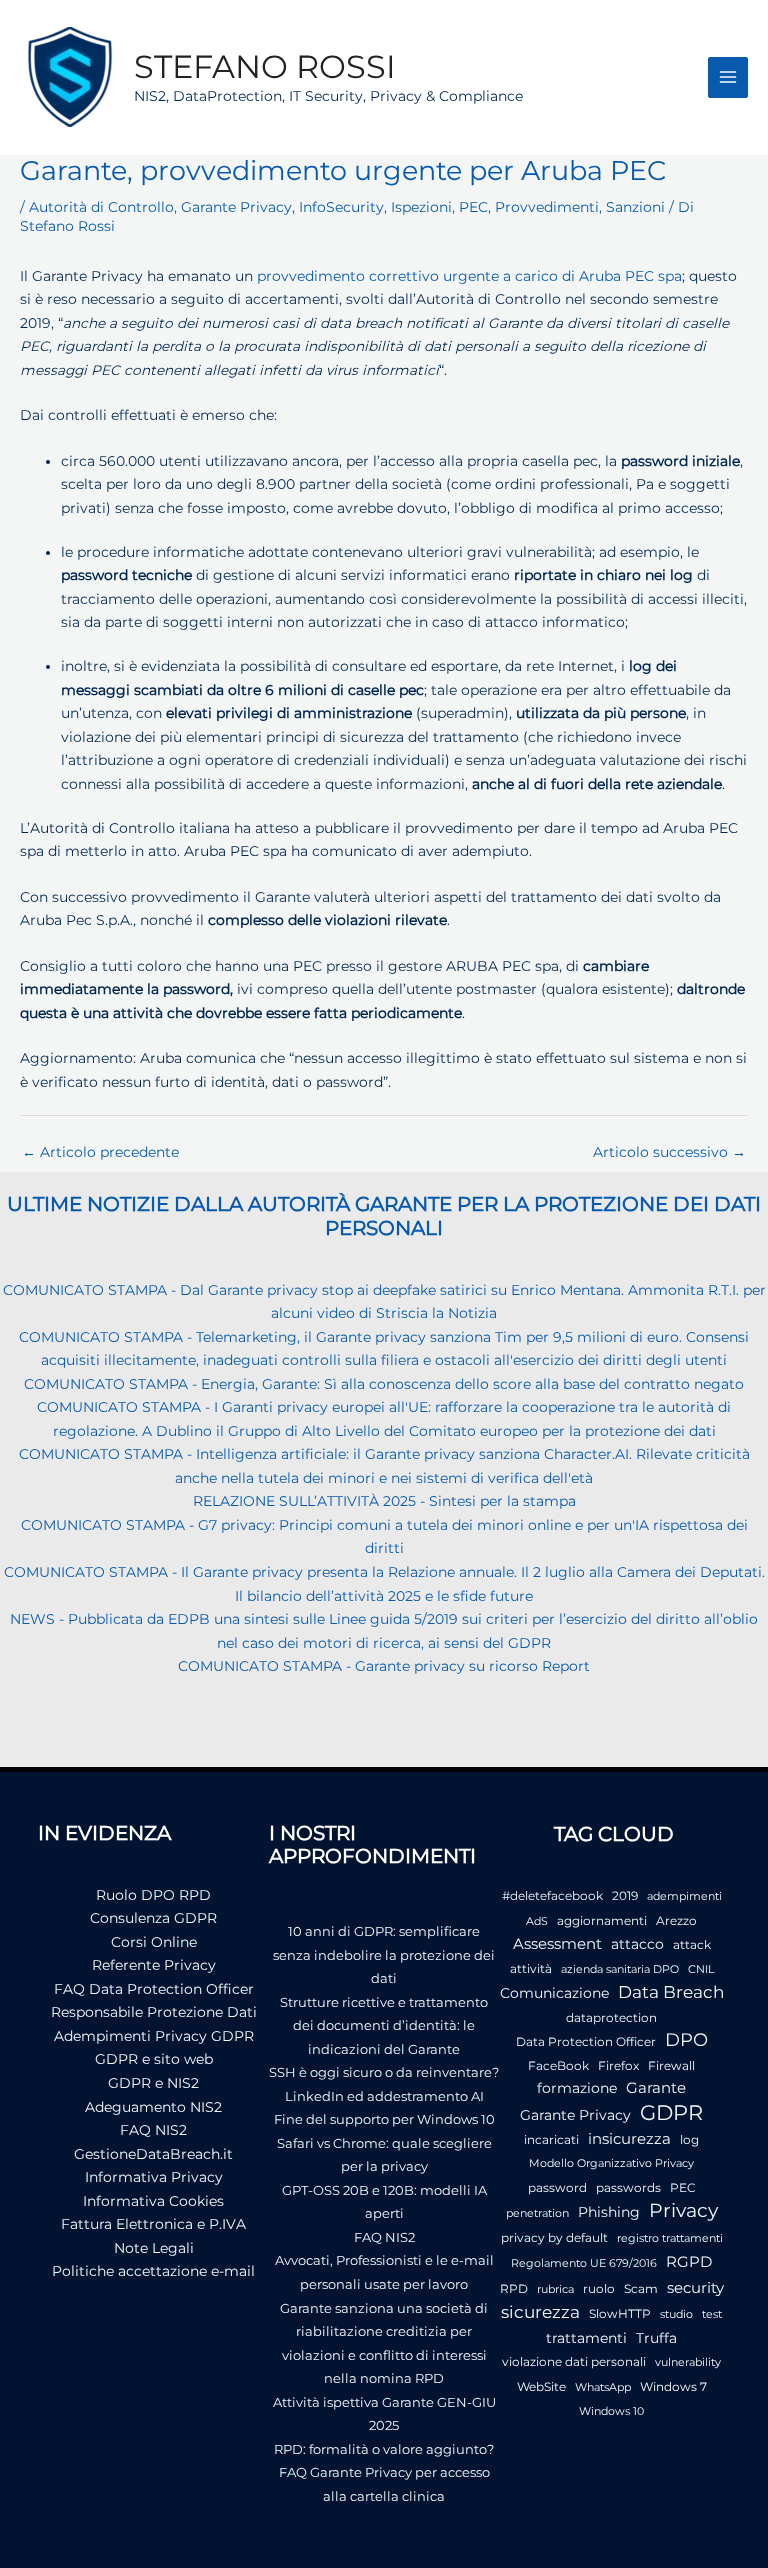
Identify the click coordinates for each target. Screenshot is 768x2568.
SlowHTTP (620, 2313)
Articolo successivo (669, 1152)
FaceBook (558, 2065)
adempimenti (684, 1896)
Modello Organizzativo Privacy (611, 2163)
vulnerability (688, 2362)
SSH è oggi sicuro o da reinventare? (384, 2072)
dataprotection (611, 2017)
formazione (577, 2088)
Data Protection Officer (586, 2041)
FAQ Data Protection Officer (154, 1989)
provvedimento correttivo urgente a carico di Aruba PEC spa (469, 276)
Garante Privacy (236, 207)
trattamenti (586, 2338)
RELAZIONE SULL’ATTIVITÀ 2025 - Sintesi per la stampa (384, 1501)
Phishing (609, 2212)
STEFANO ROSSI (265, 66)
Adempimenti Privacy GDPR (154, 2036)
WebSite (541, 2386)
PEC (473, 207)
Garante (656, 2088)
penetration (537, 2213)
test (712, 2314)
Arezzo (676, 1920)
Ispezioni (421, 207)
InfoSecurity (341, 207)
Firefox (618, 2065)
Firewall (671, 2065)
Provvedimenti (547, 207)
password (557, 2187)
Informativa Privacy (154, 2177)
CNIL (701, 1969)
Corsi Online (154, 1942)
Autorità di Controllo (101, 207)
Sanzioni (635, 207)
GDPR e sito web (154, 2059)
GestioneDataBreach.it (153, 2154)
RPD (514, 2288)
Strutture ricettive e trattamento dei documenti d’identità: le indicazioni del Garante (384, 2025)
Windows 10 (611, 2411)
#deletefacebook (552, 1895)
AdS (537, 1921)
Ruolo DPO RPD (153, 1895)
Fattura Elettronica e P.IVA (153, 2224)
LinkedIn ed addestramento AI (384, 2096)
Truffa (656, 2338)
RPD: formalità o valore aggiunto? (384, 2449)
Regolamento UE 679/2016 (584, 2263)
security (695, 2287)
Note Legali (154, 2248)
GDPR (671, 2113)
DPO (686, 2040)
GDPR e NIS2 (153, 2083)
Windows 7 (673, 2386)
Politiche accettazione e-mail (153, 2271)
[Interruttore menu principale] (728, 77)
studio (676, 2314)
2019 (625, 1895)
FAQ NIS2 (153, 2130)
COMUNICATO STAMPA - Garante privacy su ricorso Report (384, 1666)
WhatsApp (603, 2387)
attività (531, 1968)
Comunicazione (554, 1993)
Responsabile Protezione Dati (154, 2012)
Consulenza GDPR (153, 1918)
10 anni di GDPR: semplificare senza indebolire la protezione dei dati (384, 1954)
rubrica (555, 2289)
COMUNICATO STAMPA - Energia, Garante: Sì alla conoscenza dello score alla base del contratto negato (384, 1384)
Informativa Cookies (153, 2201)
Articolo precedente (100, 1152)
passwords (628, 2187)
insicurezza (629, 2139)
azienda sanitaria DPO (620, 1969)
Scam (641, 2288)
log (689, 2139)
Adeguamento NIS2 (153, 2107)
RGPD (689, 2261)
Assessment (557, 1944)
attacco (637, 1944)
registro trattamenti (670, 2238)
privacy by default (554, 2237)
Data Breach (671, 1992)
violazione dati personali (574, 2361)
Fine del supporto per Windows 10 (384, 2119)
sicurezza (540, 2312)
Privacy (683, 2210)
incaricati (551, 2139)
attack (692, 1944)
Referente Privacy (154, 1965)
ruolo (599, 2288)
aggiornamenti (602, 1920)
